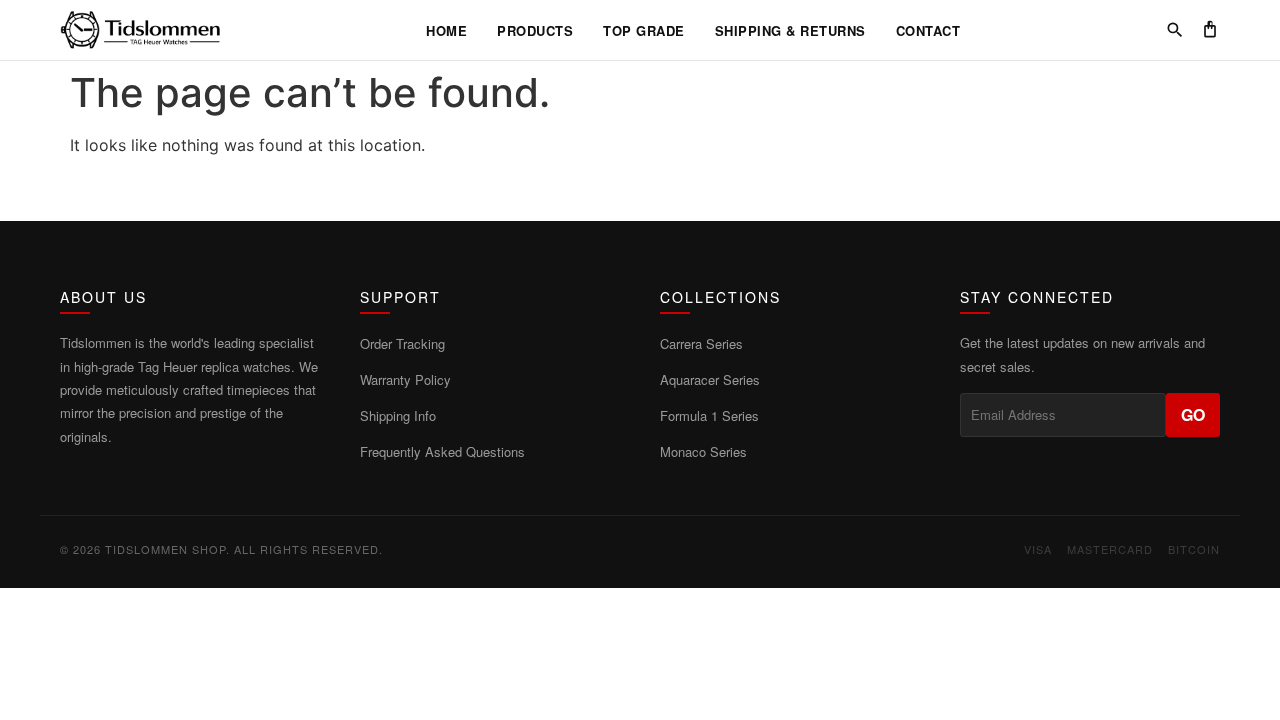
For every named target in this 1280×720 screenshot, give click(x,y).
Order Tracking (402, 343)
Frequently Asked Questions (442, 451)
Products (535, 30)
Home (446, 30)
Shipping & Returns (790, 30)
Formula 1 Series (709, 415)
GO (1193, 414)
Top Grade (644, 30)
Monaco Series (703, 451)
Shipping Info (398, 415)
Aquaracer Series (710, 379)
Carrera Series (701, 343)
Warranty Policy (405, 379)
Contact (928, 30)
